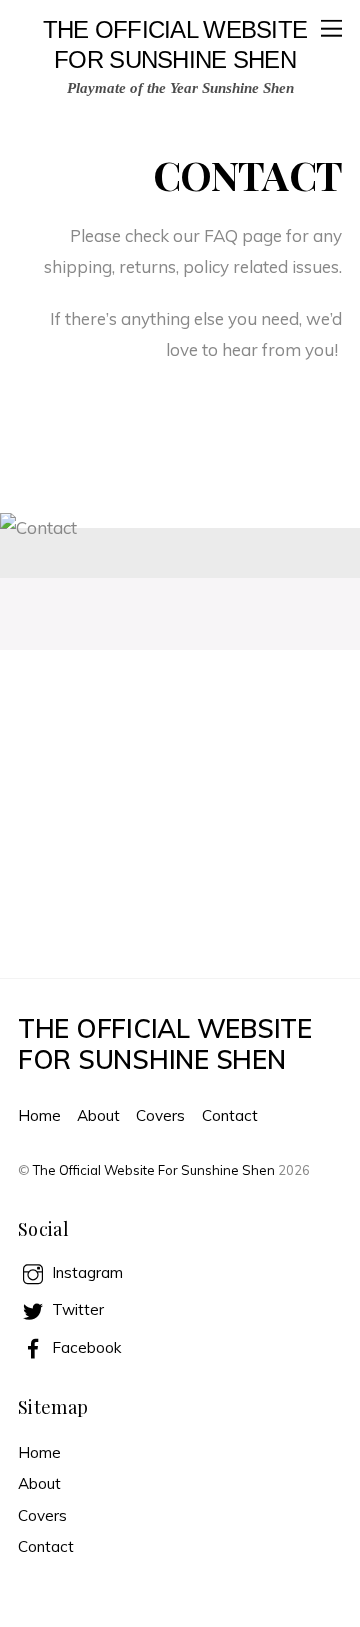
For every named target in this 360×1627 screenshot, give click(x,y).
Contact (230, 1115)
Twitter (76, 1309)
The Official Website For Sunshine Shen (154, 1170)
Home (39, 1115)
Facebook (84, 1347)
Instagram (85, 1272)
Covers (160, 1115)
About (98, 1115)
